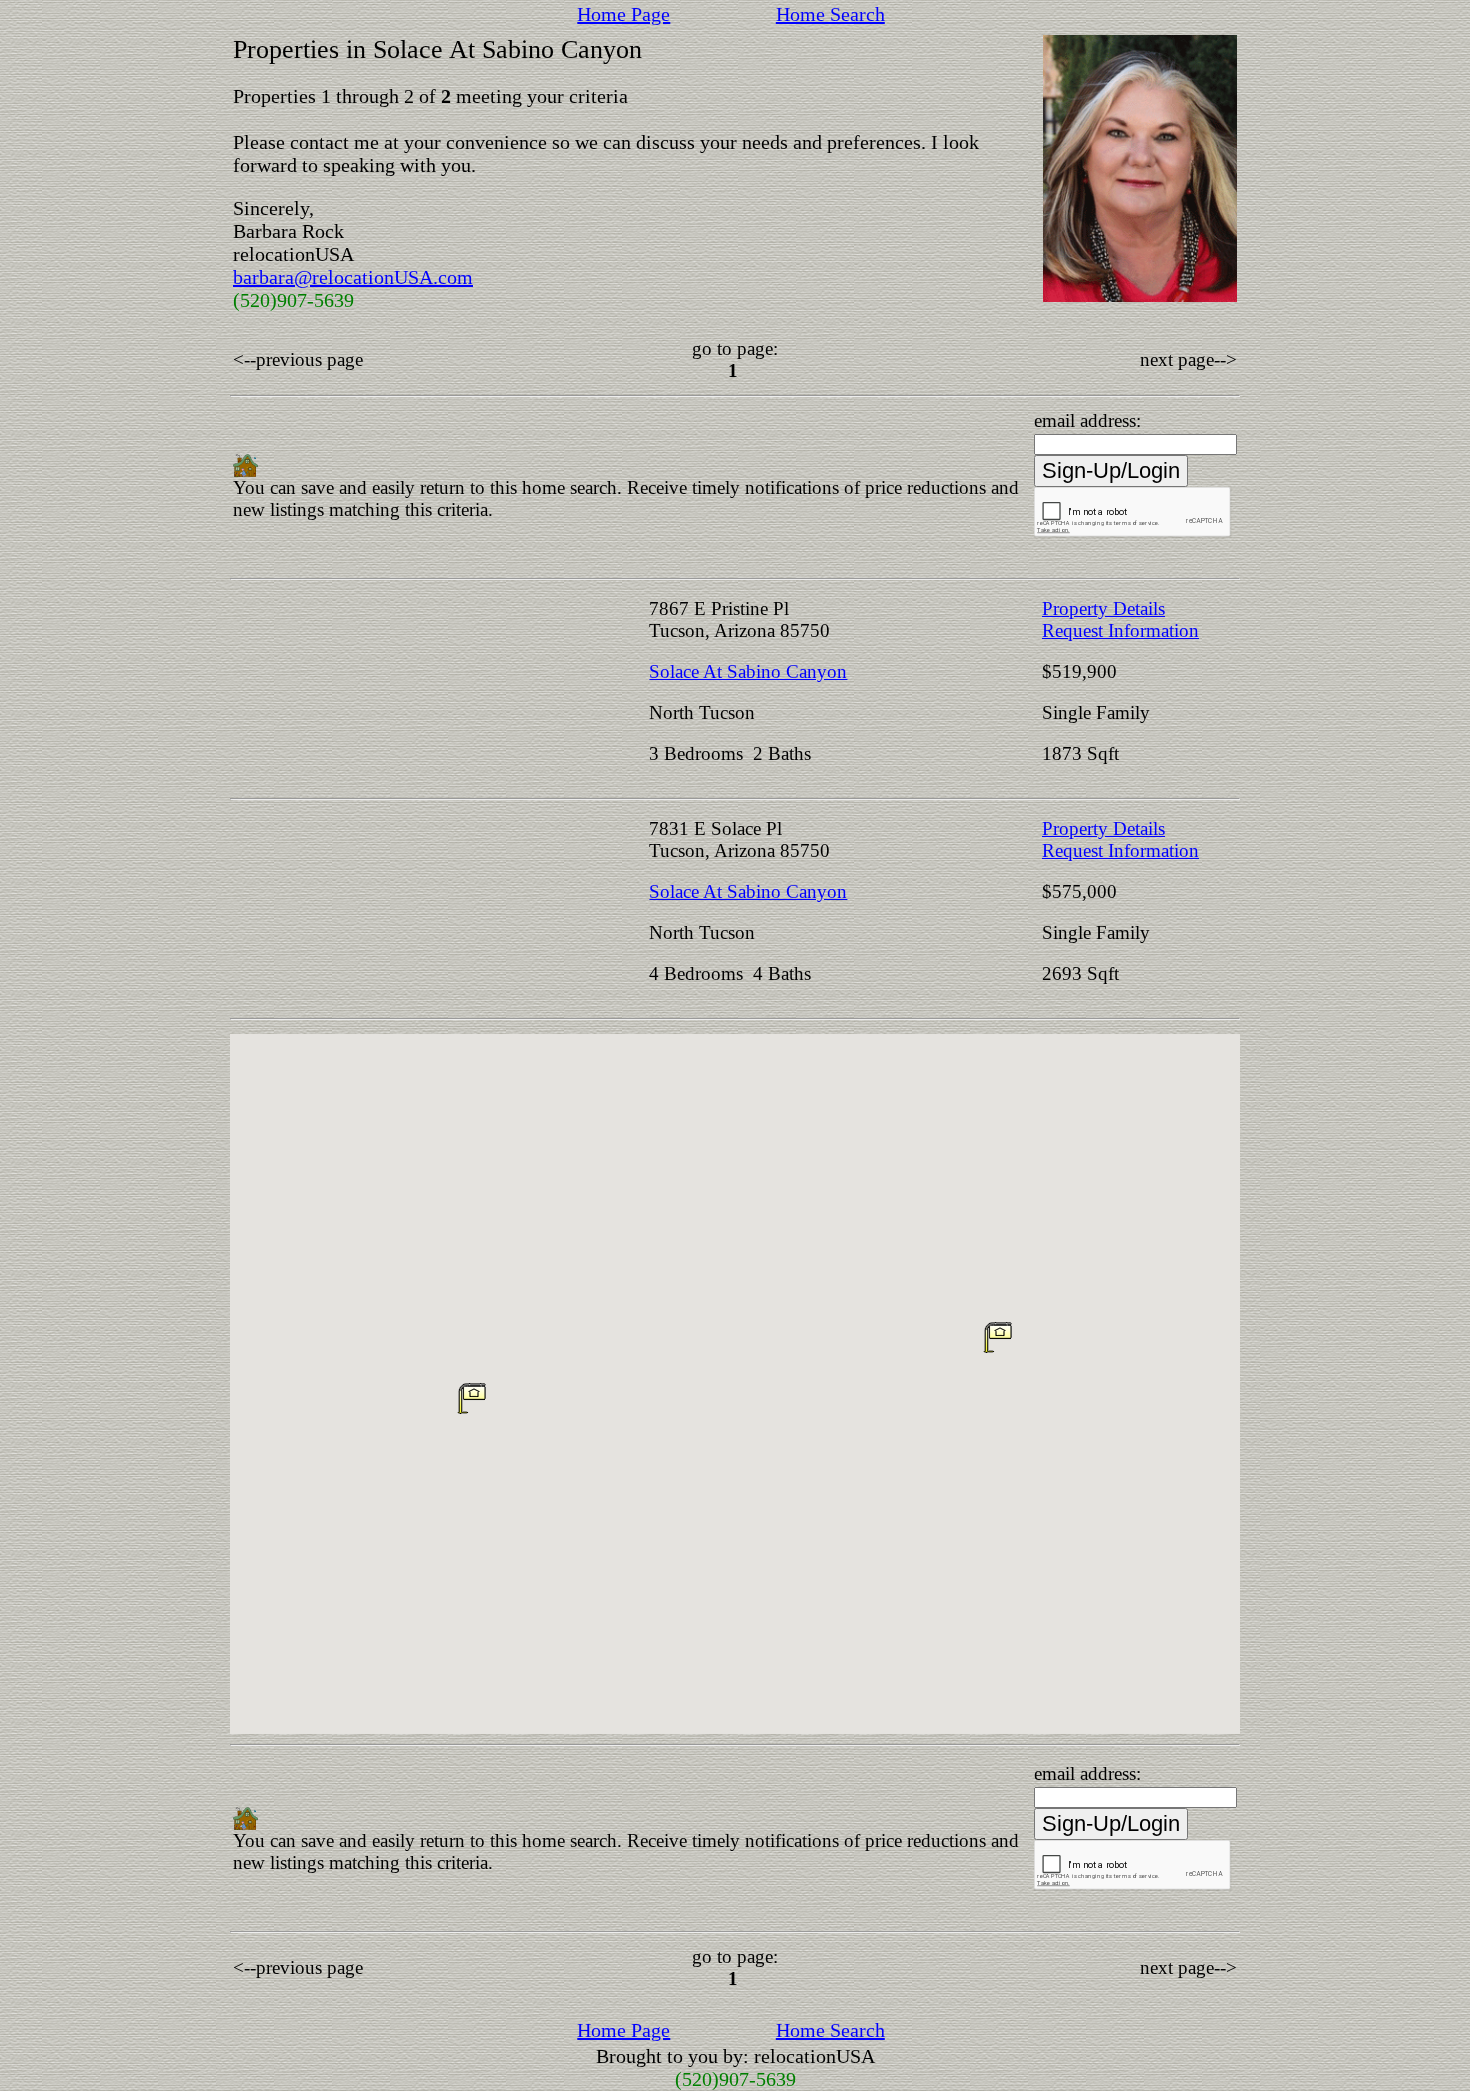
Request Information (1120, 630)
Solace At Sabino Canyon (748, 671)
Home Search (830, 14)
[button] (998, 1337)
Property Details (1103, 608)
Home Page (623, 14)
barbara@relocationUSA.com (353, 277)
